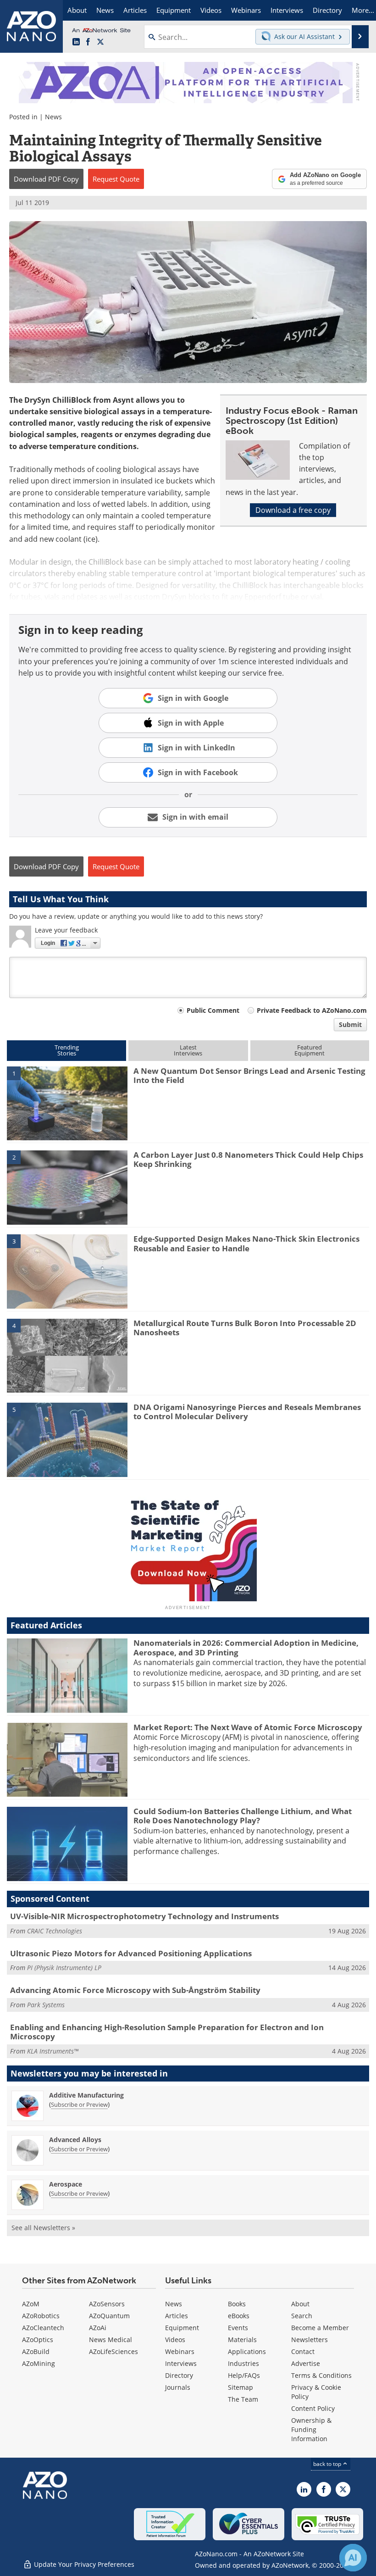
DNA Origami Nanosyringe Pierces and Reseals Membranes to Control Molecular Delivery (247, 1412)
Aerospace (66, 2184)
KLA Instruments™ (53, 2051)
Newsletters (310, 2340)
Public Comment (213, 1010)
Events (238, 2328)
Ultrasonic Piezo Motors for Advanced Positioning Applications (131, 1953)
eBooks (239, 2316)
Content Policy (313, 2408)
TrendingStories (67, 1050)
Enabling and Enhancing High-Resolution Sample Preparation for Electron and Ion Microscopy (167, 2032)
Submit (350, 1024)
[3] (67, 1271)
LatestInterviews (188, 1050)
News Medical (111, 2340)
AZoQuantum (109, 2316)
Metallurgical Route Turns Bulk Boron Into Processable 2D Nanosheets (245, 1328)
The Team (243, 2399)
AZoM (31, 2304)
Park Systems (46, 2005)
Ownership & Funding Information (311, 2429)
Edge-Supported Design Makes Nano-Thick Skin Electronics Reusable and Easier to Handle (246, 1243)
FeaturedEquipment (310, 1050)
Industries (243, 2363)
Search (302, 2316)
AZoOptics (38, 2340)
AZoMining (39, 2363)
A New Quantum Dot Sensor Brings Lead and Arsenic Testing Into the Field (249, 1075)
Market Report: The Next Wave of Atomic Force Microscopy (248, 1727)
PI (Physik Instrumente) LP (64, 1968)
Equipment (182, 2328)
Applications (247, 2351)
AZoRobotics (41, 2316)
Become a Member (320, 2328)
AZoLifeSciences (113, 2351)
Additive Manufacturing (86, 2095)
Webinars (180, 2351)
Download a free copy (293, 510)
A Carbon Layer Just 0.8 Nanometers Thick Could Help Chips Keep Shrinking (248, 1159)
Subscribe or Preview (79, 2104)
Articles (177, 2316)
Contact (303, 2351)
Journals (178, 2387)
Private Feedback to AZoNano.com (312, 1010)
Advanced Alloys (75, 2140)
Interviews (181, 2363)
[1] (67, 1103)
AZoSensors (107, 2304)
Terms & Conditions (321, 2375)
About (300, 2304)
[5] (67, 1439)
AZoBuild (36, 2351)
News (53, 117)
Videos (175, 2340)
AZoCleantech (43, 2328)
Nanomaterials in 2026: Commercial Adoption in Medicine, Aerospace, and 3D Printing (246, 1647)
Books (237, 2304)
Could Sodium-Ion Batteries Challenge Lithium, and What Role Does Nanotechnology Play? (243, 1816)
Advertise (306, 2363)
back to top (328, 2464)
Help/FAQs (244, 2375)
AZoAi (98, 2328)
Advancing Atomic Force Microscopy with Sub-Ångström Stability (135, 1990)
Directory (179, 2375)
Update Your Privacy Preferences (83, 2564)
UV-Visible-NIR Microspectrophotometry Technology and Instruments (144, 1916)
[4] (67, 1355)
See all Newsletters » (43, 2228)
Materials (242, 2340)
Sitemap (241, 2387)
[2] (67, 1187)
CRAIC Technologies (55, 1931)
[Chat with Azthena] (353, 2558)
